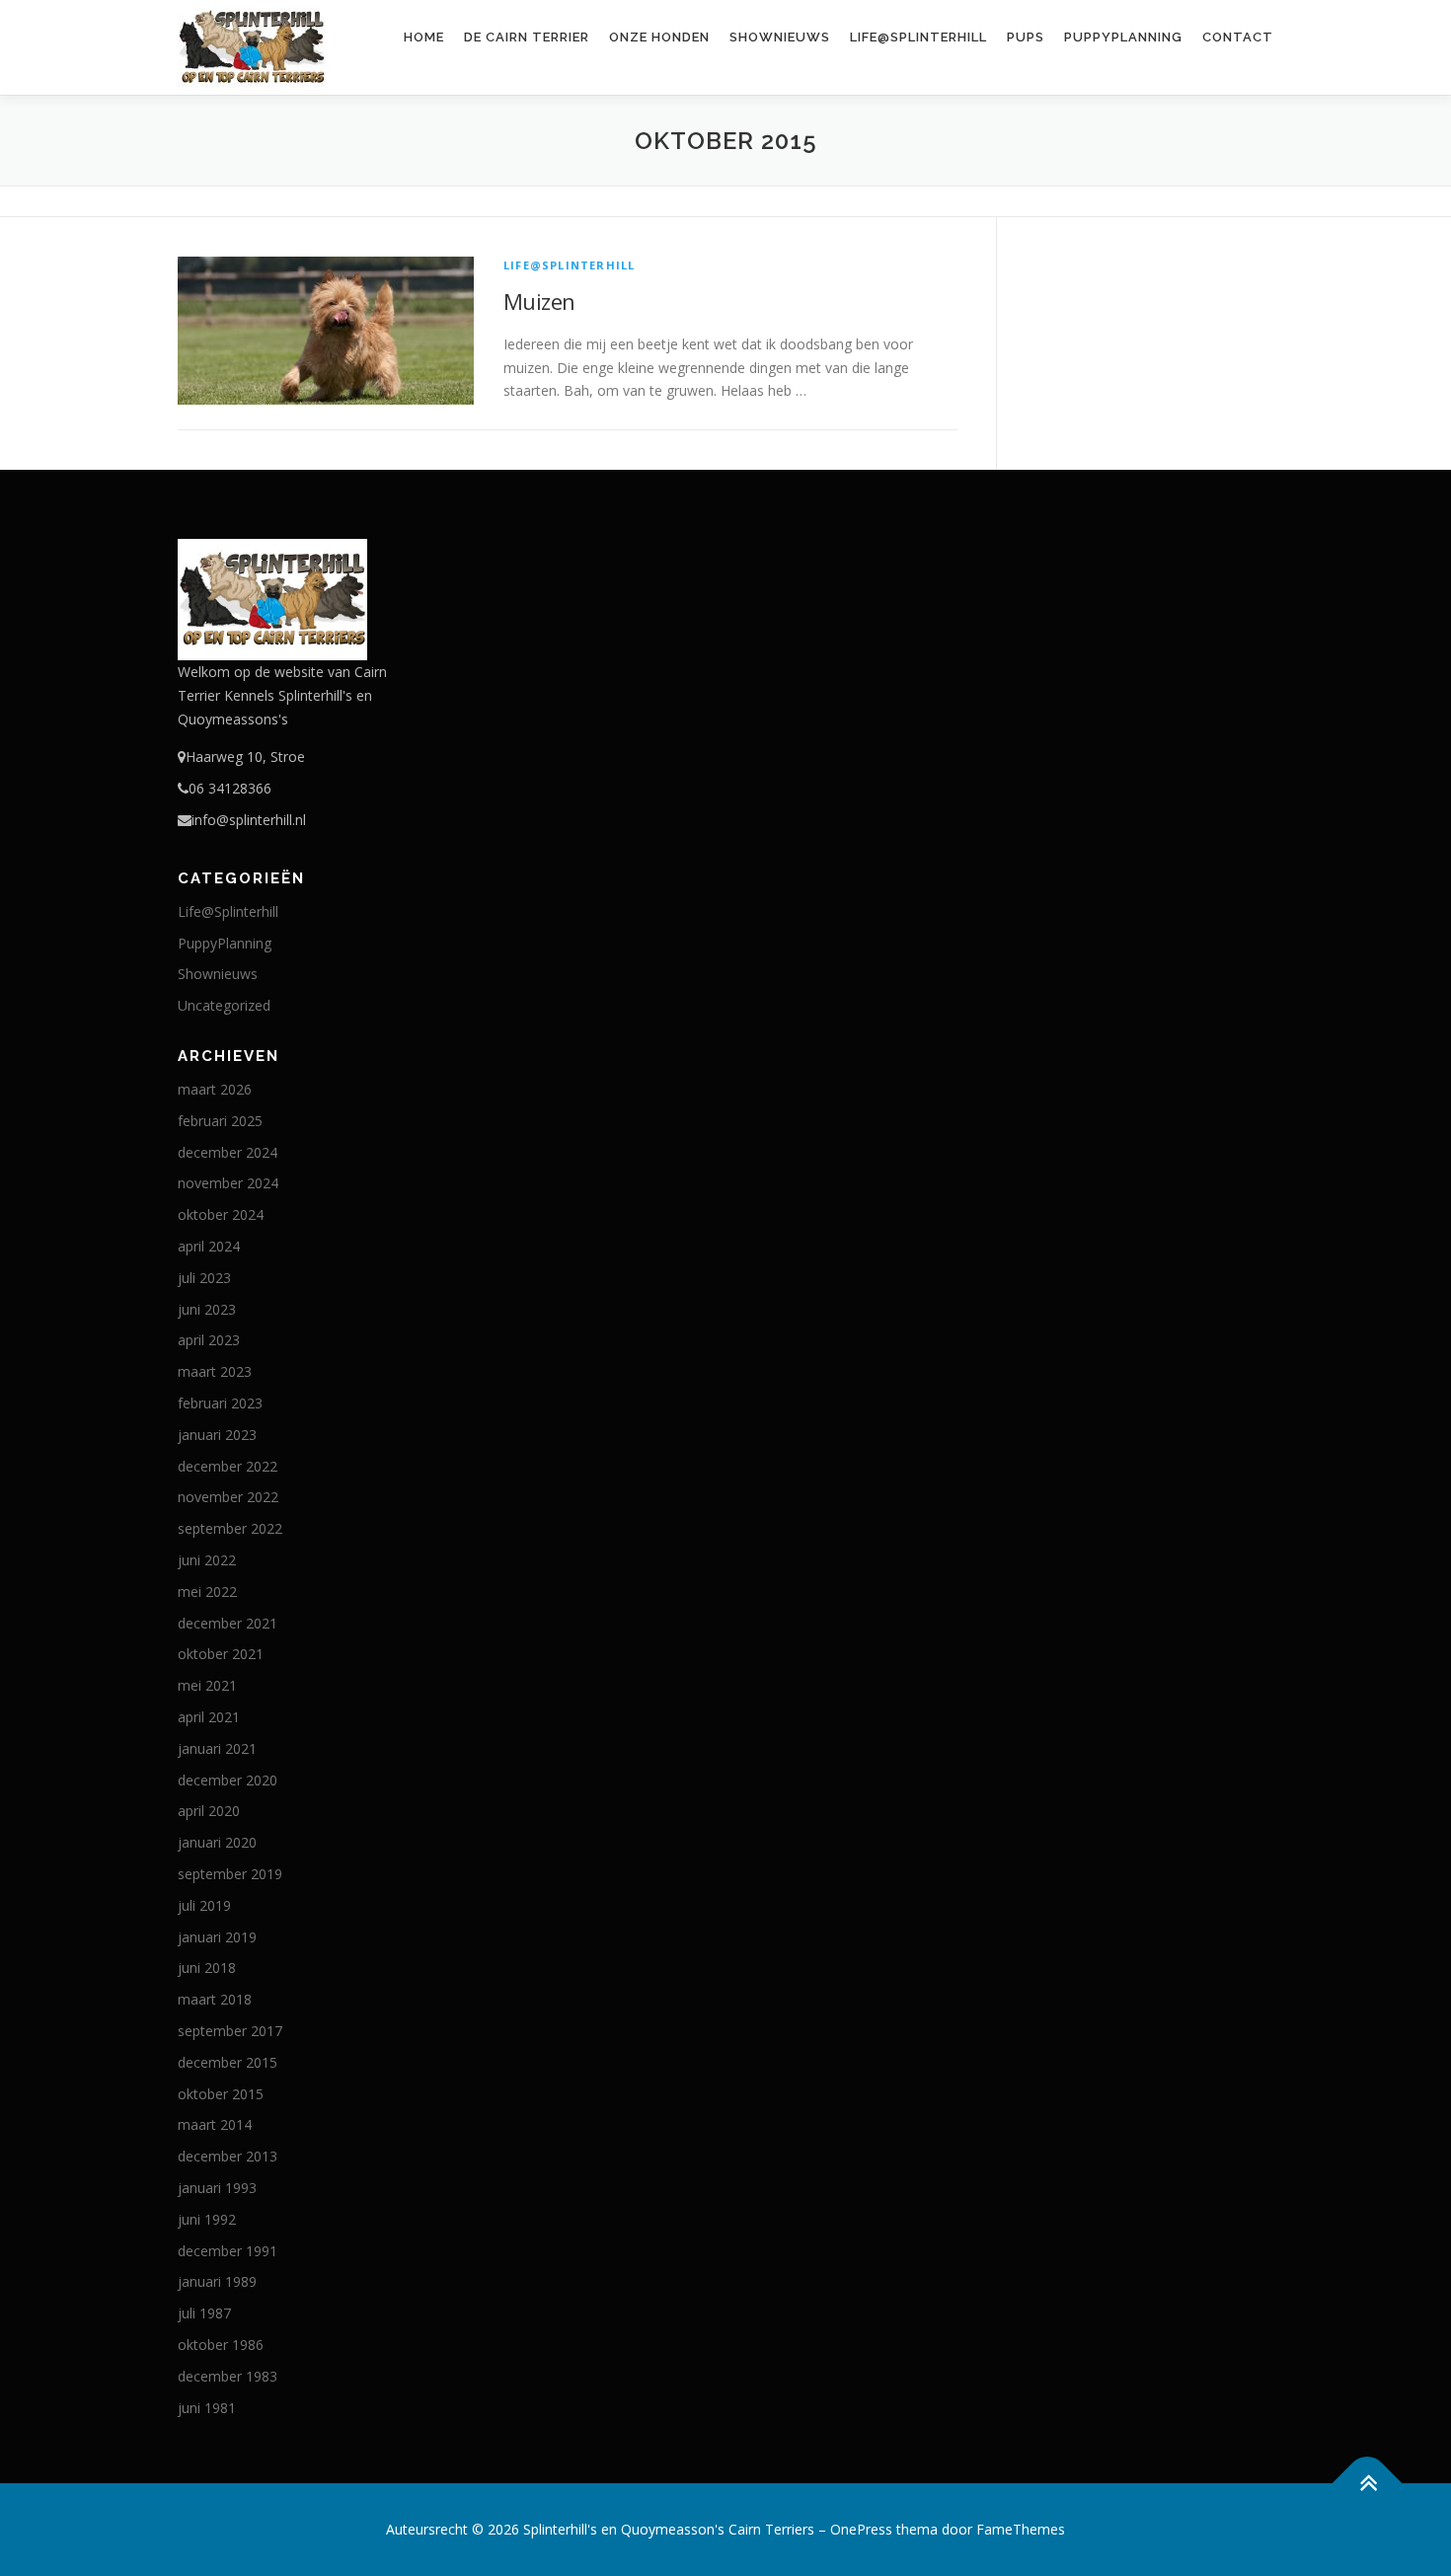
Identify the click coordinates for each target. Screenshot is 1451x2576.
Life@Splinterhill (918, 37)
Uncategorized (224, 1005)
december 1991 (228, 2251)
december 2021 (228, 1623)
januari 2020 (217, 1842)
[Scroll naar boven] (1368, 2484)
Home (424, 37)
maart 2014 (215, 2124)
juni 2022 (207, 1560)
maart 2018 (215, 1999)
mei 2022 (207, 1591)
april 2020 (209, 1811)
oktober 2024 (221, 1214)
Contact (1238, 37)
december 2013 (228, 2156)
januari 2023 (217, 1435)
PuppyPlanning (1123, 37)
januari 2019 (217, 1937)
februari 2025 (220, 1121)
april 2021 (209, 1717)
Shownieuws (780, 37)
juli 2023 (204, 1278)
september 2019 (230, 1874)
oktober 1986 (221, 2345)
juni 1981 (207, 2408)
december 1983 (228, 2376)
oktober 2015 (221, 2094)
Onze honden (659, 37)
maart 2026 (215, 1089)
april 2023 (209, 1340)
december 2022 (228, 1466)
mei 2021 (207, 1685)
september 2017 (230, 2031)
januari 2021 (217, 1748)
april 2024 (209, 1246)
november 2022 (228, 1497)
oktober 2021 (221, 1654)
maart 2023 (215, 1371)
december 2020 (228, 1780)
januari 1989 (217, 2281)
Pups (1026, 37)
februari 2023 (220, 1403)
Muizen (539, 301)
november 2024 (228, 1183)
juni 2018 (207, 1968)
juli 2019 (204, 1905)
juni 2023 (207, 1309)
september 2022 (230, 1528)
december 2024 (228, 1152)
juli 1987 (204, 2313)
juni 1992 (207, 2219)
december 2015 (228, 2062)
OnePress (861, 2529)
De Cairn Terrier (527, 37)
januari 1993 (217, 2188)
